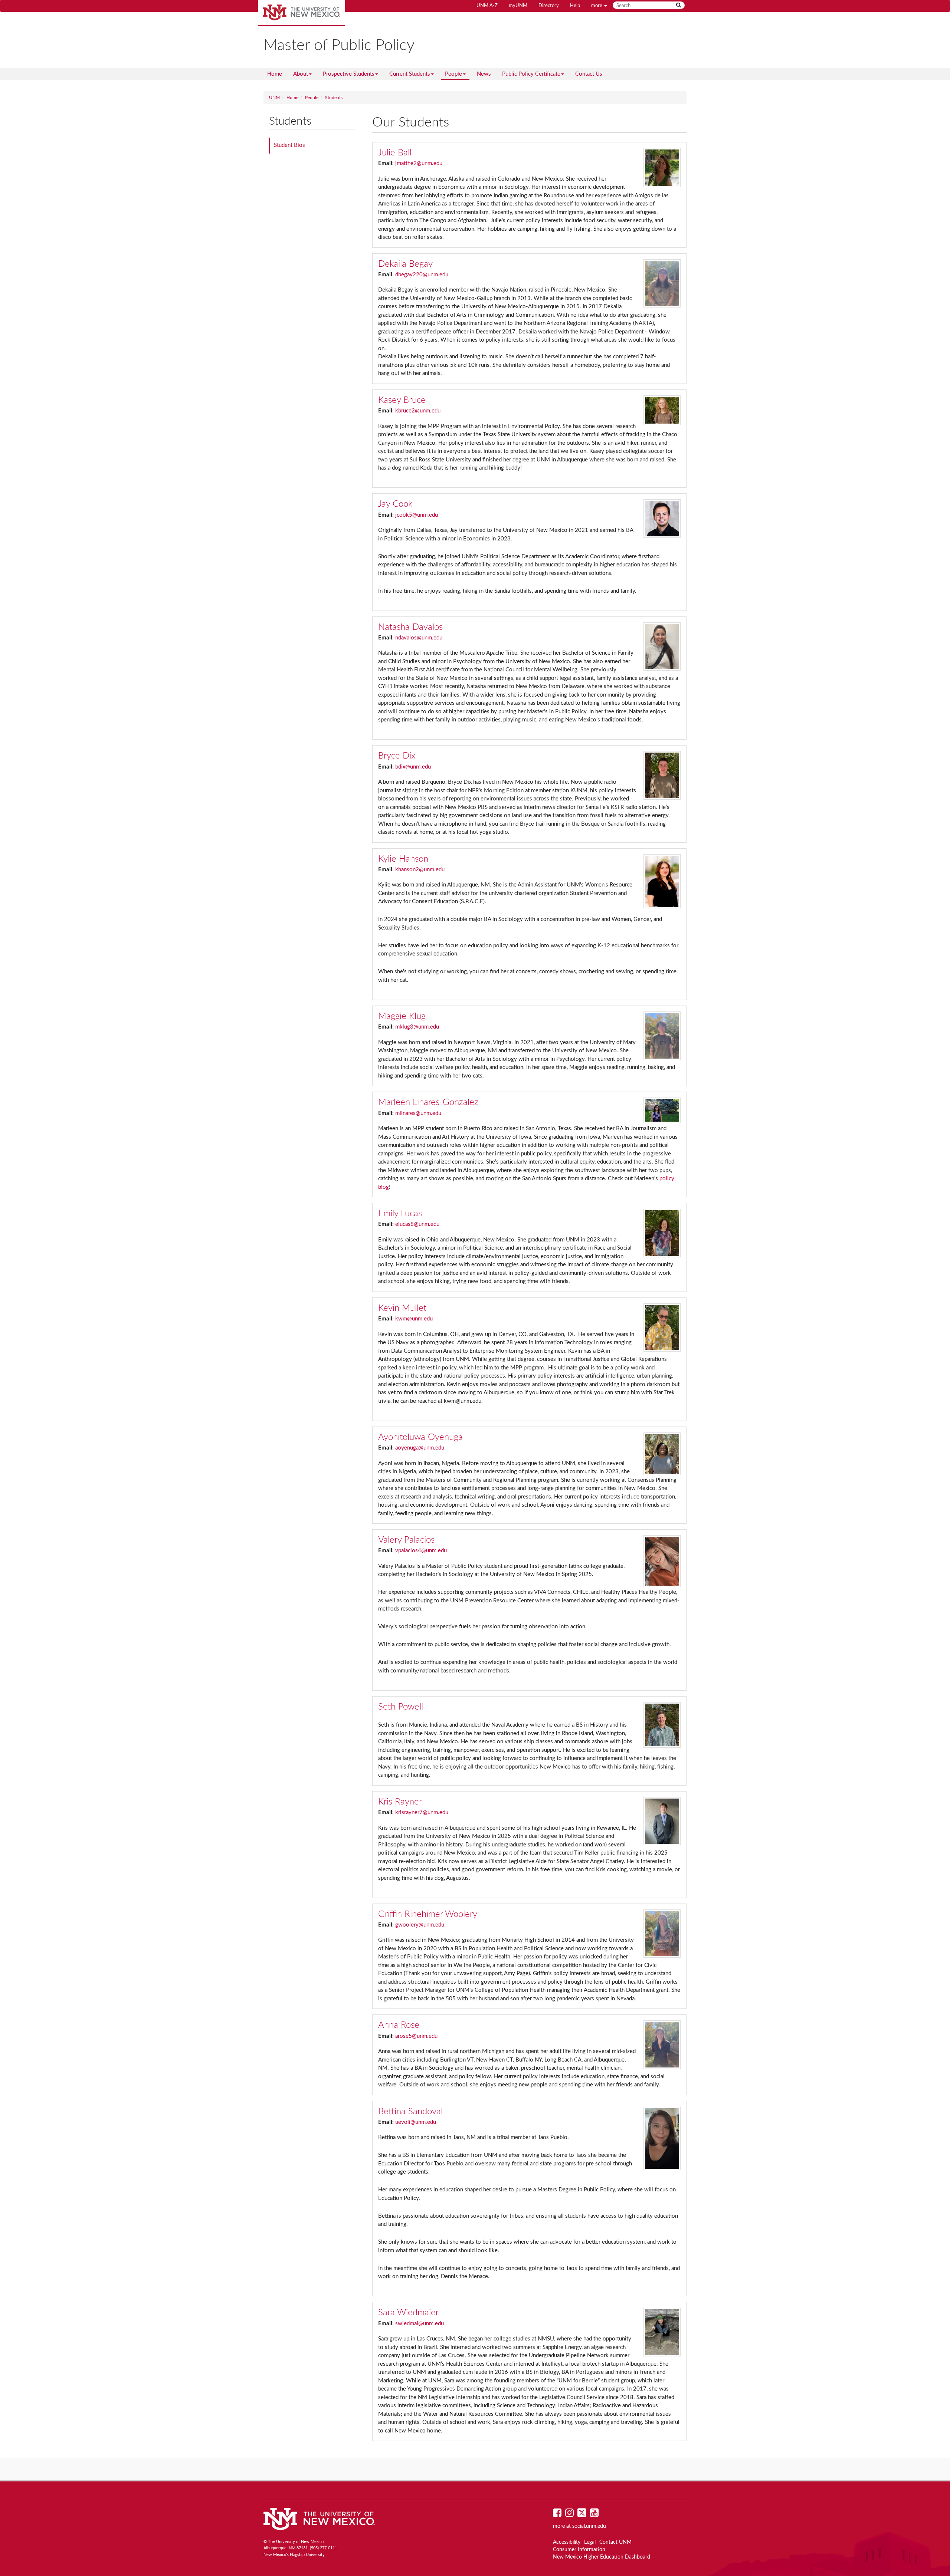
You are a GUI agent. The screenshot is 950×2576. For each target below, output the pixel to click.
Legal (590, 2542)
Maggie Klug (402, 1016)
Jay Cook (395, 504)
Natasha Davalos (410, 627)
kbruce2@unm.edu (418, 411)
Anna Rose (399, 2025)
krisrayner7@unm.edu (422, 1812)
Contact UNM (615, 2542)
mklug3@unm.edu (417, 1027)
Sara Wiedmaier (408, 2313)
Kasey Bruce (402, 400)
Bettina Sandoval (410, 2112)
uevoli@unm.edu (416, 2122)
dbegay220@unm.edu (422, 275)
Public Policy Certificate (531, 74)
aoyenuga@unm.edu (420, 1448)
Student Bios (289, 145)
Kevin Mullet (402, 1308)
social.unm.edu (589, 2526)
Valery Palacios (406, 1540)
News (484, 74)
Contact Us (589, 74)
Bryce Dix (397, 756)
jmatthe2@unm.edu (419, 163)
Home (275, 74)
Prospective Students (349, 74)
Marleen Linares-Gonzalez (428, 1102)
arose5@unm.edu (416, 2036)
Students (334, 98)
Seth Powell (401, 1707)
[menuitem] (275, 74)
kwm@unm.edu (414, 1319)
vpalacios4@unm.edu (421, 1551)
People (453, 74)
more (597, 6)
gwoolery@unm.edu (420, 1925)
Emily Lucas (400, 1214)
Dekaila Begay (405, 264)
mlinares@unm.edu (418, 1113)
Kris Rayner (400, 1802)
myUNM (518, 6)
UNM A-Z (487, 6)
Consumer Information (579, 2550)
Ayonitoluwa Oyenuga (420, 1437)
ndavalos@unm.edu (419, 638)
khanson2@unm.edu (420, 870)
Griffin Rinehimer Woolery (428, 1914)
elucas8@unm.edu (417, 1224)
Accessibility (567, 2542)
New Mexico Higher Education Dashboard (602, 2557)
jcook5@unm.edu (417, 515)
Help (575, 6)
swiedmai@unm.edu (420, 2324)
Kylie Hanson (403, 859)
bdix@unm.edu (413, 767)
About (301, 74)
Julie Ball (395, 153)
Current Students (410, 74)
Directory (549, 6)
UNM (274, 98)
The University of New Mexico (302, 13)
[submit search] (679, 5)
